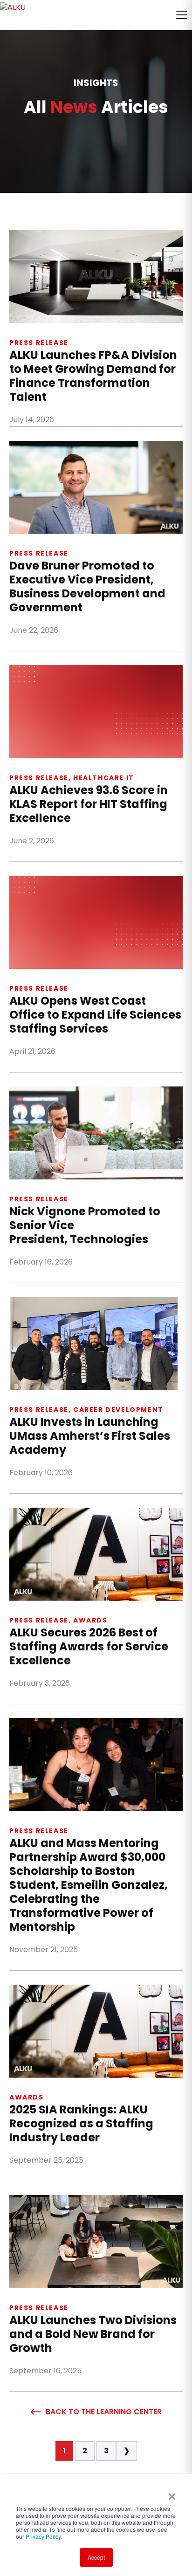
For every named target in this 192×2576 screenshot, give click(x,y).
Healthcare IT (104, 778)
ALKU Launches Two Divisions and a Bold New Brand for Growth (93, 2334)
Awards (90, 1620)
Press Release (39, 343)
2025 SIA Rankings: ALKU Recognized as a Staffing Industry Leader (81, 2124)
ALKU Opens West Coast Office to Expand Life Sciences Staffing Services (95, 1015)
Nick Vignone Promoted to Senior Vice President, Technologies (85, 1225)
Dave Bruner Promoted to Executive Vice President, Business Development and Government (87, 587)
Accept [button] (96, 2557)
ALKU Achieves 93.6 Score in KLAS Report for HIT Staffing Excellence (89, 804)
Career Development (118, 1410)
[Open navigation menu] (182, 15)
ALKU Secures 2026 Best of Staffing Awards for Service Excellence (89, 1647)
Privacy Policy (43, 2536)
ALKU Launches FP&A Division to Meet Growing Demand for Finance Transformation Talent (93, 376)
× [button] (172, 2493)
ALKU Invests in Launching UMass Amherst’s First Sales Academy (90, 1436)
